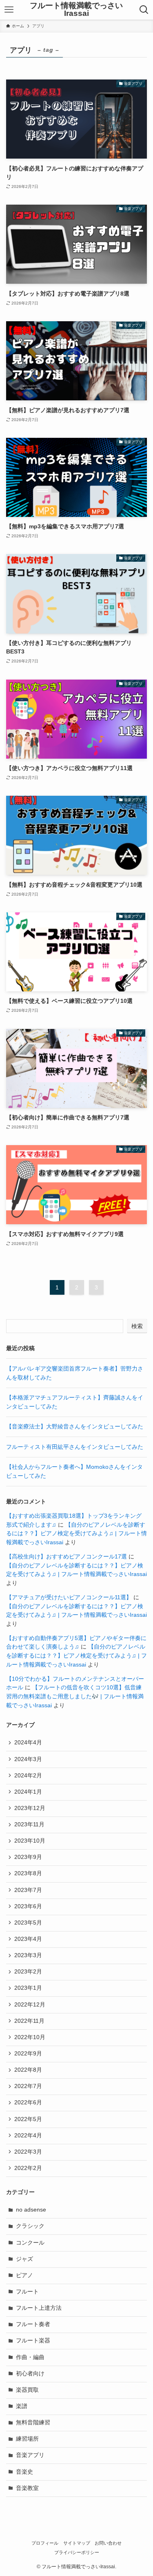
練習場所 (27, 2439)
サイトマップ (77, 2543)
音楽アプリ (30, 2455)
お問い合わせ (108, 2543)
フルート (27, 2292)
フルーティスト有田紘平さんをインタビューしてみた (75, 1447)
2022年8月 (28, 2070)
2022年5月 (28, 2119)
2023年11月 (29, 1824)
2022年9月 (28, 2054)
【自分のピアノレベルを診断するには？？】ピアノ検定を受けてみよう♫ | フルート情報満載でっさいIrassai (76, 1534)
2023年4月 (28, 1939)
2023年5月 (28, 1923)
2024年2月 (28, 1776)
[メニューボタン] (9, 10)
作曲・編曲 (30, 2357)
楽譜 (22, 2406)
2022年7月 (28, 2086)
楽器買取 (27, 2390)
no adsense (31, 2210)
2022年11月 (29, 2021)
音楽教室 (27, 2488)
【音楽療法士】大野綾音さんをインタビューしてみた (75, 1427)
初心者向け (30, 2374)
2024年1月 (28, 1792)
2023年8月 (28, 1873)
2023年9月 (28, 1857)
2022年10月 (30, 2037)
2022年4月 (28, 2136)
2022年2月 (28, 2168)
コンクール (30, 2243)
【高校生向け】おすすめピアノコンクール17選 (67, 1557)
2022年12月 (30, 2005)
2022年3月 (28, 2152)
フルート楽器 (33, 2341)
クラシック (30, 2226)
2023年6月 (28, 1906)
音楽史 (24, 2472)
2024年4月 (28, 1743)
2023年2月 (28, 1972)
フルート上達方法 (39, 2308)
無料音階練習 (33, 2423)
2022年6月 (28, 2103)
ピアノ (24, 2275)
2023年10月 (30, 1841)
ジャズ (24, 2259)
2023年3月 (28, 1955)
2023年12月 (30, 1808)
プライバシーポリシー (77, 2552)
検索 (137, 1326)
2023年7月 (28, 1890)
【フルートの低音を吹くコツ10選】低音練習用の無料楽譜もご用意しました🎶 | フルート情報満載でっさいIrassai (75, 1696)
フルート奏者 (33, 2324)
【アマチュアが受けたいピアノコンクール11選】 (69, 1597)
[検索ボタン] (144, 10)
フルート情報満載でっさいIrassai (76, 10)
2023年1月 (28, 1988)
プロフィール (45, 2543)
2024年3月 (28, 1759)
